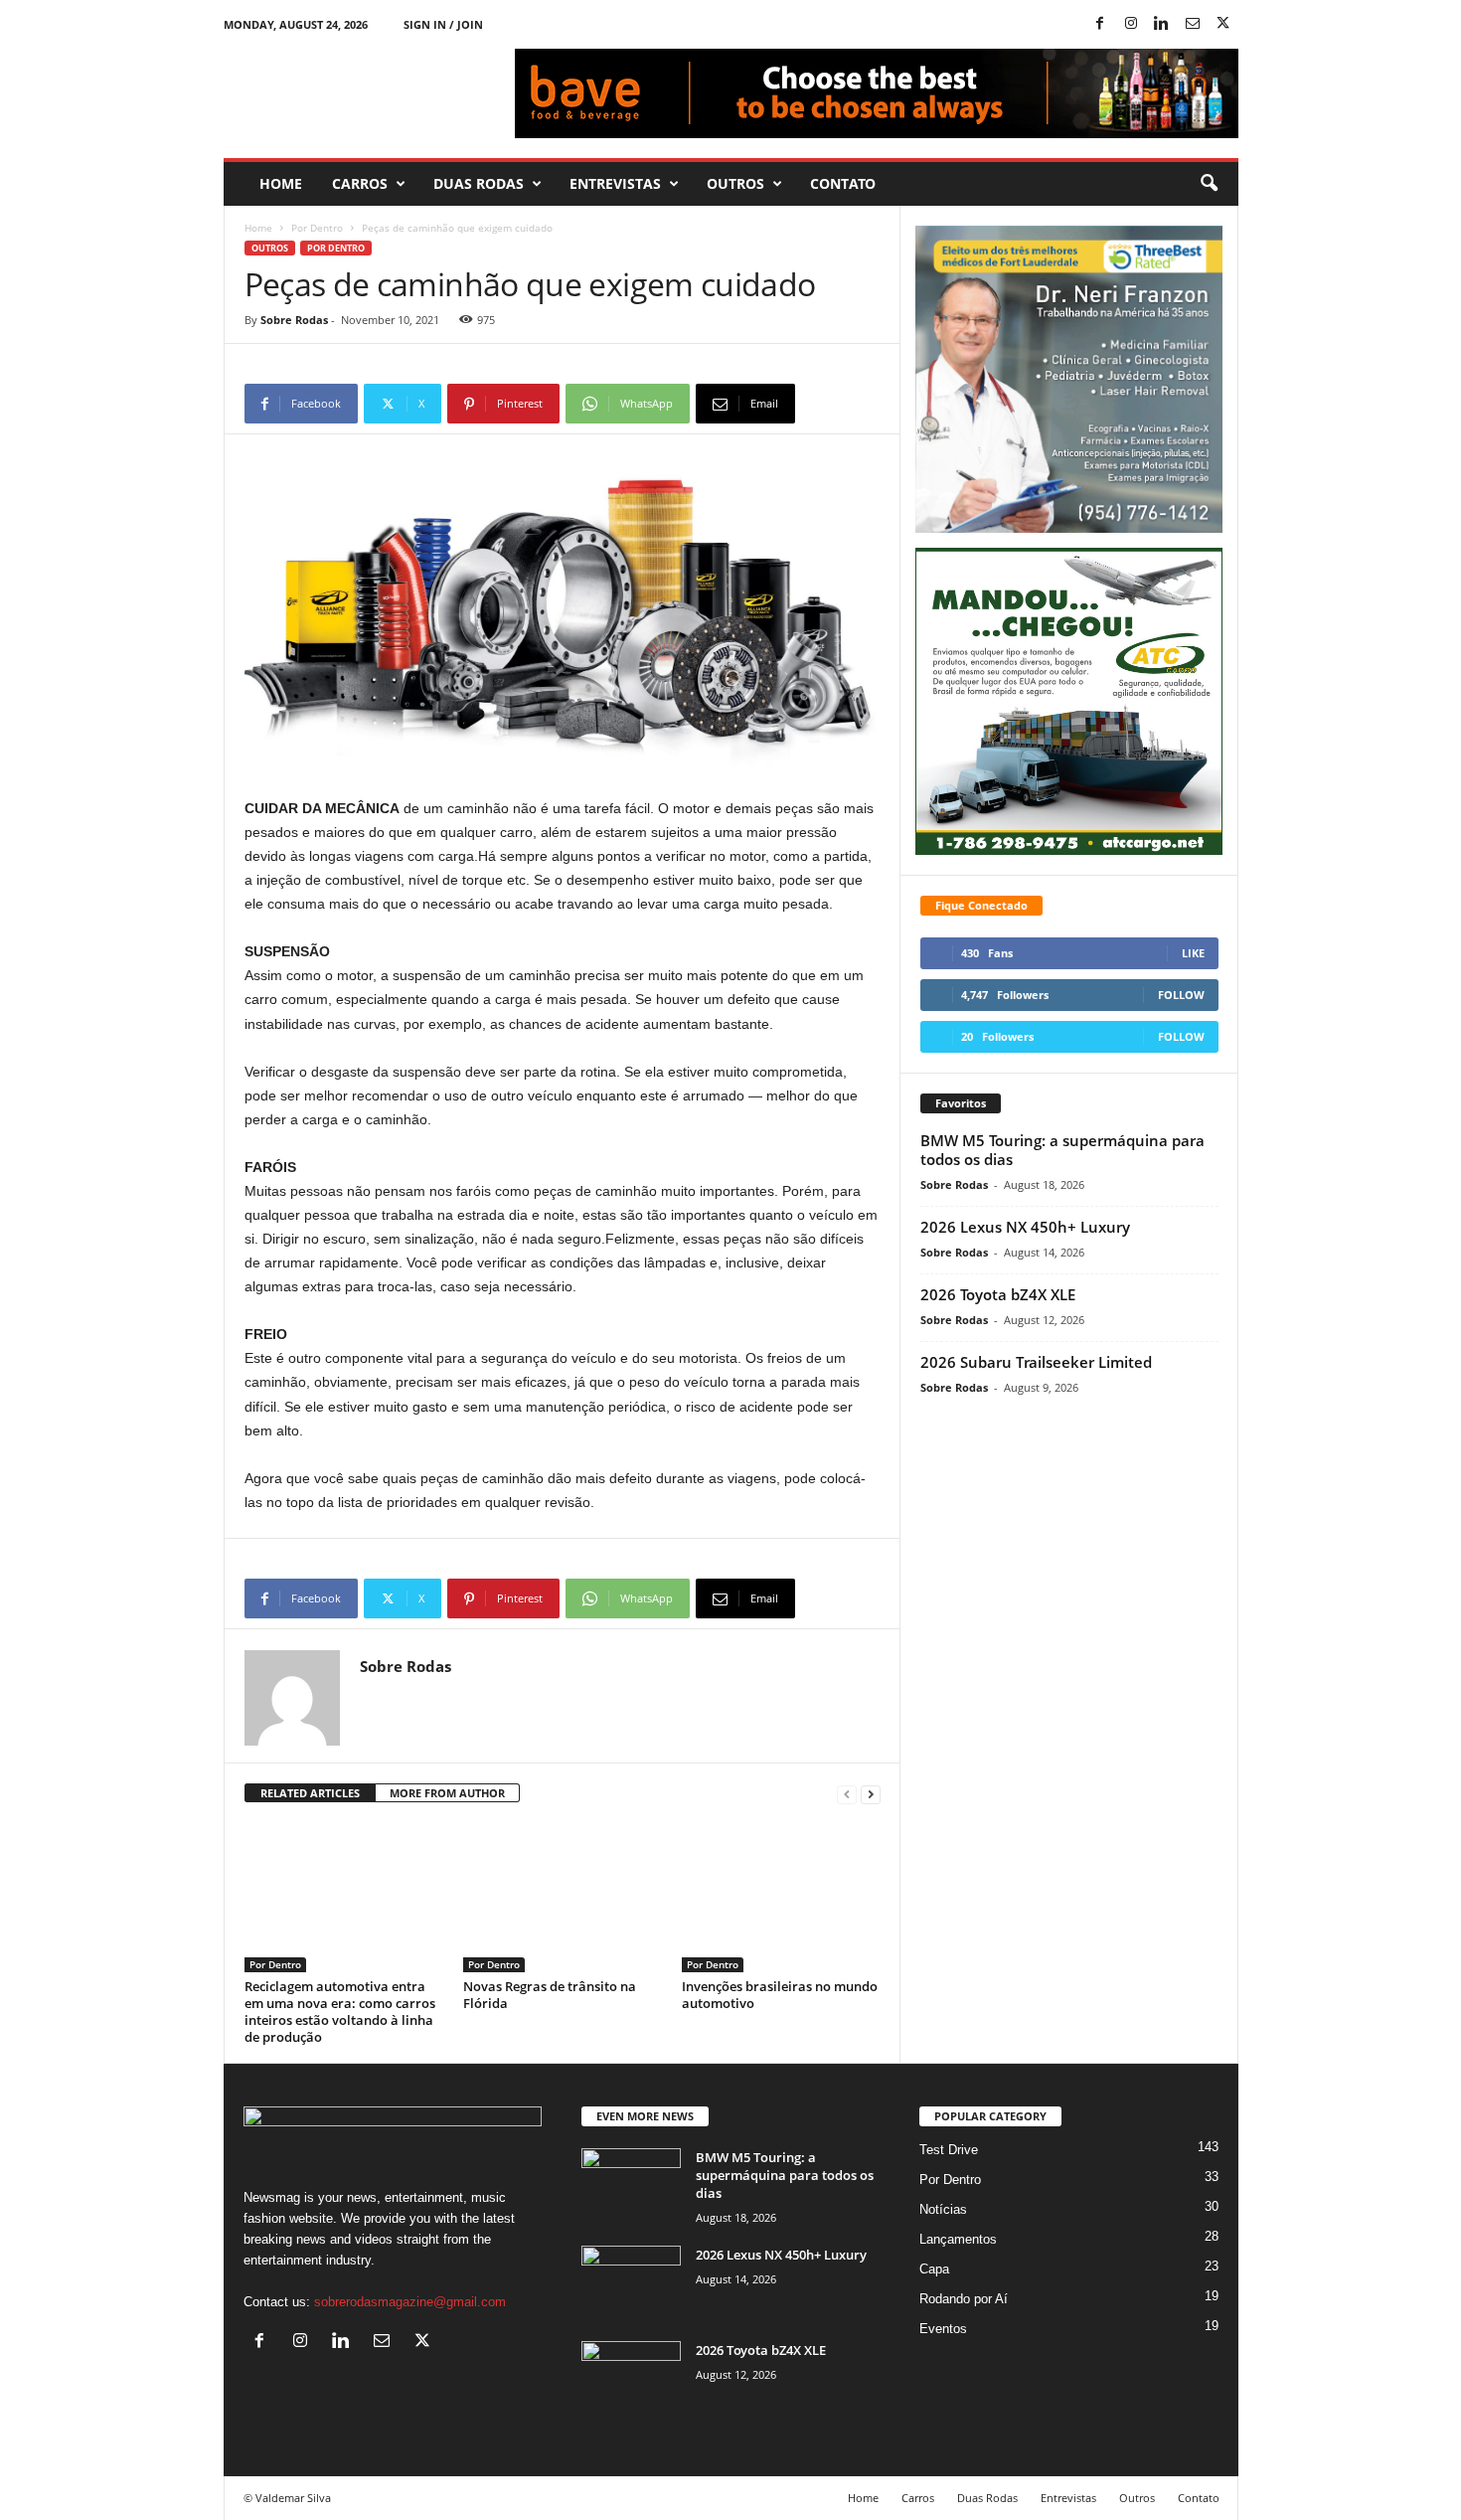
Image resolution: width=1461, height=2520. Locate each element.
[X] (1223, 24)
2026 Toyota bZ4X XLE (998, 1294)
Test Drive (949, 2150)
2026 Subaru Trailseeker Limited (1036, 1362)
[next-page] (871, 1794)
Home (281, 183)
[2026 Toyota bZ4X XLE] (631, 2378)
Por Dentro (317, 228)
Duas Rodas (479, 183)
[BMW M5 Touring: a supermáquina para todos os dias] (631, 2185)
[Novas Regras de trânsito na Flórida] (563, 1898)
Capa (934, 2269)
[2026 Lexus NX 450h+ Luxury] (631, 2283)
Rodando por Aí (964, 2299)
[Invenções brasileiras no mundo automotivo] (781, 1898)
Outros (735, 183)
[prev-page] (847, 1794)
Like (1193, 953)
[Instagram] (1131, 24)
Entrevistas (615, 183)
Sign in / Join (443, 24)
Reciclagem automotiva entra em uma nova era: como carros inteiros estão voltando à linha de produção (340, 2012)
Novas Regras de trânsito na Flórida (550, 1995)
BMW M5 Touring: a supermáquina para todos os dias (1062, 1150)
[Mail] (1193, 24)
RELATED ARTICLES (310, 1793)
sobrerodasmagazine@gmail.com (410, 2302)
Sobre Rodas (294, 320)
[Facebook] (1100, 24)
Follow (1181, 995)
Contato (843, 183)
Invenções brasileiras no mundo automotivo (780, 1995)
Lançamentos (958, 2239)
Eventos (943, 2329)
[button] (1209, 184)
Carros (360, 183)
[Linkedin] (1162, 24)
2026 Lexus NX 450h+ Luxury (1025, 1227)
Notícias (943, 2209)
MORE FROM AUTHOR (447, 1793)
